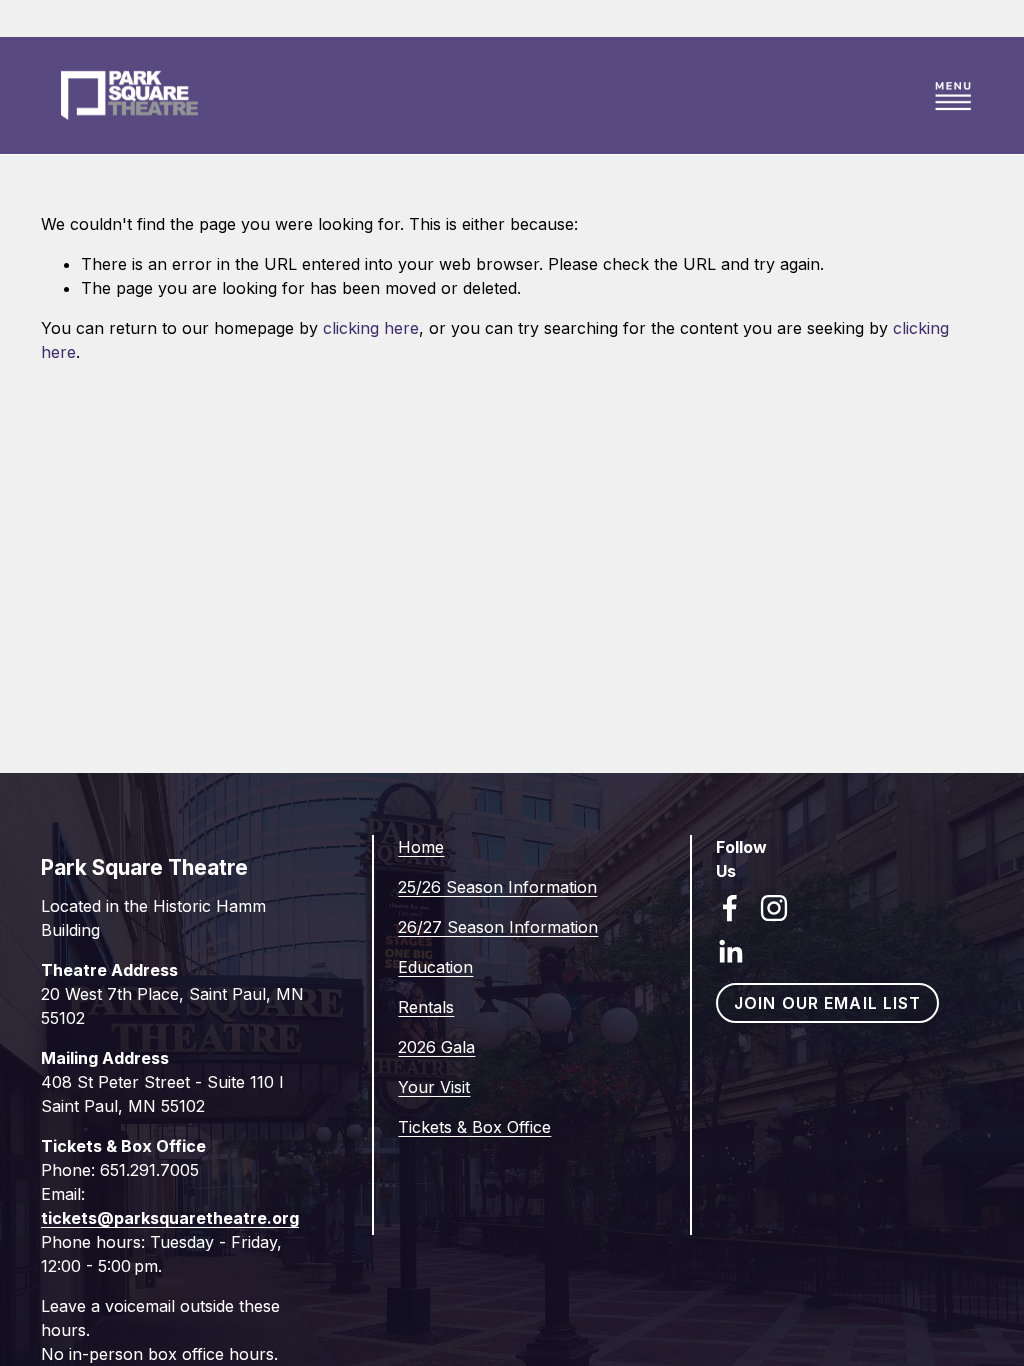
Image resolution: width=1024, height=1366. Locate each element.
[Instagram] (774, 908)
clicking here (371, 328)
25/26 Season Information (497, 887)
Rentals (426, 1007)
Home (421, 847)
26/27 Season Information (498, 927)
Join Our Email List (827, 1003)
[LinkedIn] (730, 952)
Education (435, 967)
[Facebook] (730, 908)
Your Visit (434, 1087)
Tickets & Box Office (474, 1127)
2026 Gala (436, 1047)
